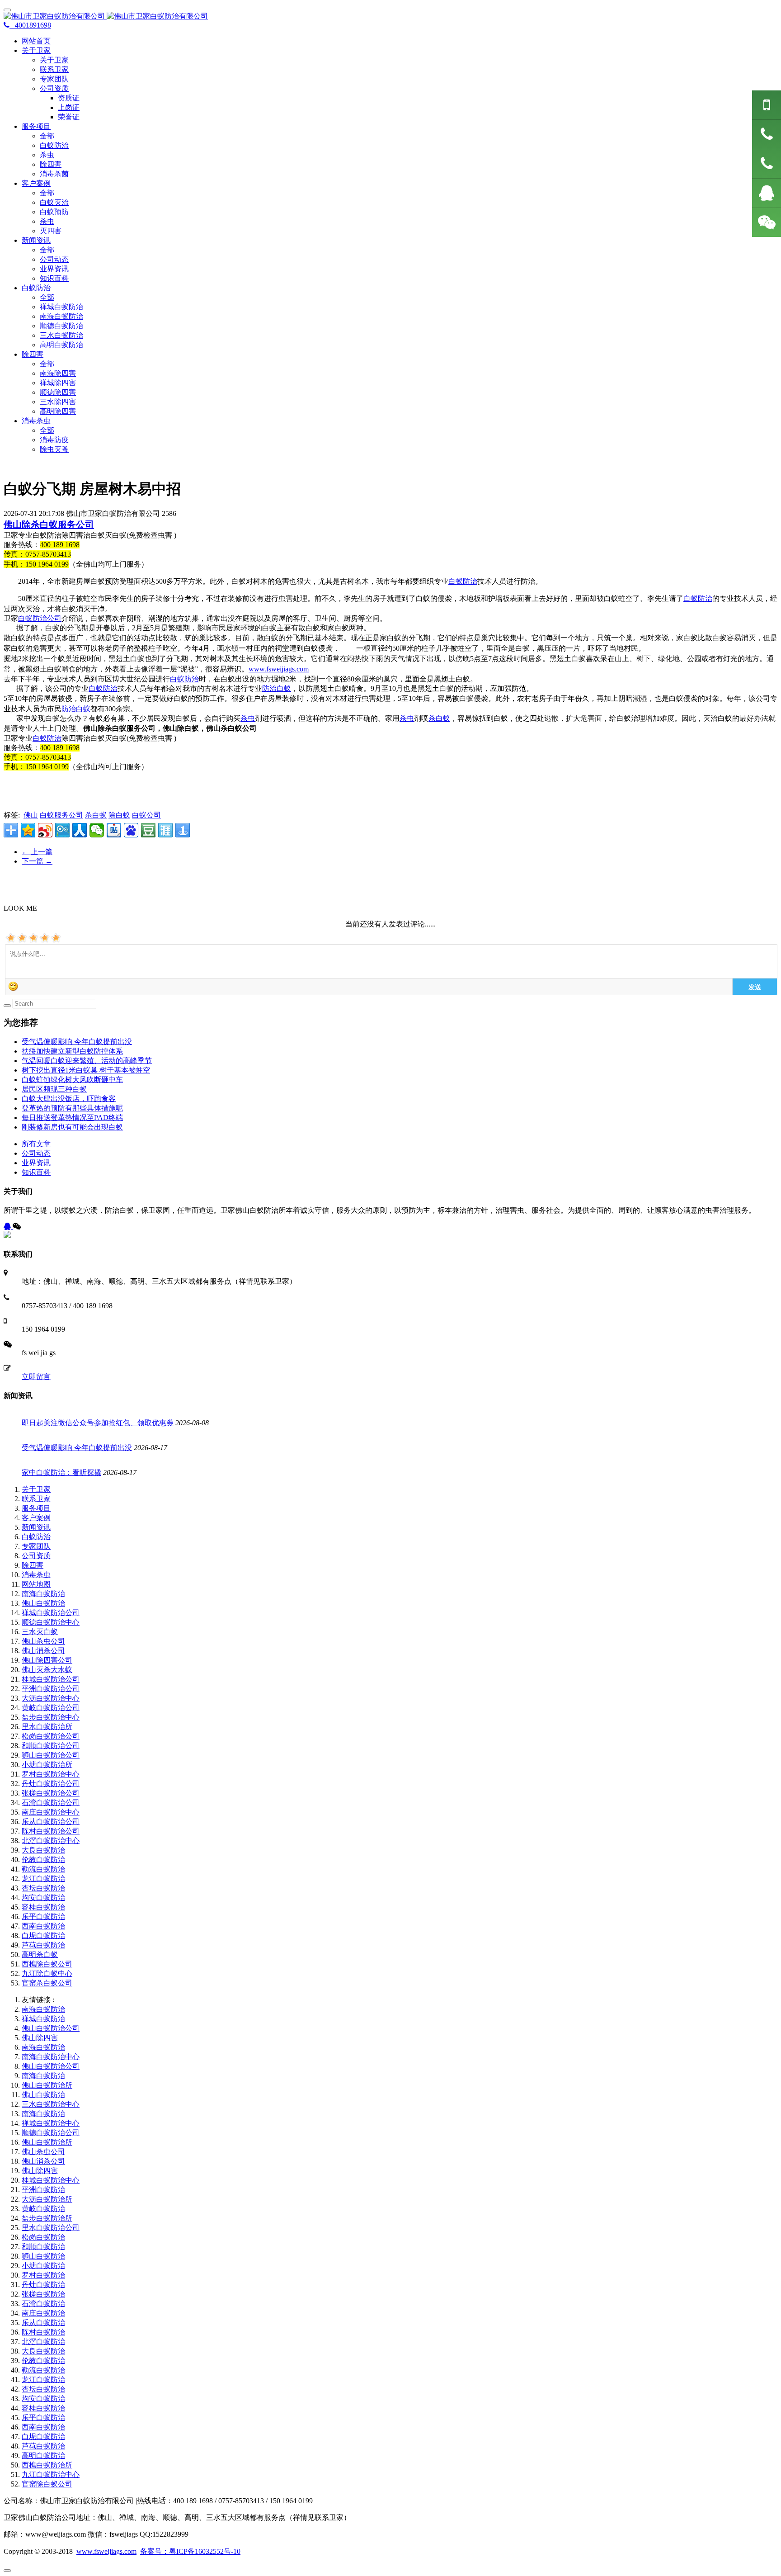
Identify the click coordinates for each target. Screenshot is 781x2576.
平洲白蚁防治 (43, 2190)
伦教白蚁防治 (43, 1860)
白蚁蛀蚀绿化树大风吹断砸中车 (72, 1080)
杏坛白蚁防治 (43, 1888)
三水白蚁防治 (61, 335)
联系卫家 (54, 69)
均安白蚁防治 (43, 1898)
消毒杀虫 (36, 1575)
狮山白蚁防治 (43, 2256)
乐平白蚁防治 (43, 1917)
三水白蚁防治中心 (51, 2104)
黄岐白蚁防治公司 (51, 1708)
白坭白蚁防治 (43, 1936)
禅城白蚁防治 (61, 307)
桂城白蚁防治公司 (51, 1679)
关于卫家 (54, 60)
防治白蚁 (277, 688)
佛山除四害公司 (47, 1660)
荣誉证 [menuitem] (69, 117)
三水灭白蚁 (40, 1632)
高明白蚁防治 (61, 345)
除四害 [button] (33, 354)
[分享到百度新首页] (131, 830)
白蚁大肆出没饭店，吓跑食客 (69, 1099)
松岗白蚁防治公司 (51, 1736)
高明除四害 (58, 411)
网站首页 (36, 41)
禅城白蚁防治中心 (51, 2123)
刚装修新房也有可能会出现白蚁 (72, 1127)
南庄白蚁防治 (43, 2313)
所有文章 (36, 1144)
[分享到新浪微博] (45, 830)
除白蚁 (119, 815)
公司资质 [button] (54, 88)
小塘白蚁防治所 (47, 1765)
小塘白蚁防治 (43, 2266)
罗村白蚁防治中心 (51, 1774)
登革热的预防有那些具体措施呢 (72, 1108)
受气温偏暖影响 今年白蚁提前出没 (77, 1042)
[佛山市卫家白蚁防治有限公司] (390, 17)
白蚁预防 (54, 212)
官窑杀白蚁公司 (47, 1983)
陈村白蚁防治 (43, 2332)
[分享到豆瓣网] (148, 830)
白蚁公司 (146, 815)
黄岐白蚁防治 (43, 2209)
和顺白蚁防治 (43, 2247)
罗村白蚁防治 (43, 2275)
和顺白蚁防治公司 (51, 1746)
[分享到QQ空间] (28, 830)
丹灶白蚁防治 (43, 2285)
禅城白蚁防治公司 (51, 1613)
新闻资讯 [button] (36, 240)
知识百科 (54, 278)
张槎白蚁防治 (43, 2294)
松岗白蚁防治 (43, 2237)
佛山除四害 (40, 2038)
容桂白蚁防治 (43, 1907)
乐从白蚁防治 (43, 2323)
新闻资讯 (36, 1527)
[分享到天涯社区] (165, 830)
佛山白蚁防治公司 (51, 2028)
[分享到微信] (97, 830)
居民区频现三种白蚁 (54, 1089)
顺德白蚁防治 (61, 326)
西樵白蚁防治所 (47, 2465)
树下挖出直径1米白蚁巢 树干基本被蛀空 (86, 1070)
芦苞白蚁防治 (43, 1945)
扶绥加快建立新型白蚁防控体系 (72, 1051)
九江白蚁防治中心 (51, 2474)
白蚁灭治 (54, 202)
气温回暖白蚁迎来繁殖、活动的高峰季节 (87, 1061)
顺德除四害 (58, 392)
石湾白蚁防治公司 (51, 1803)
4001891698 (30, 25)
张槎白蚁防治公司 (51, 1793)
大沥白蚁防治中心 (51, 1698)
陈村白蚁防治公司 (51, 1831)
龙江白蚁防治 (43, 1879)
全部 (47, 136)
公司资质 (36, 1556)
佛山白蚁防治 (43, 1603)
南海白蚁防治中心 (51, 2057)
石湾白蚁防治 (43, 2304)
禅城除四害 (58, 383)
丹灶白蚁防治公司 (51, 1784)
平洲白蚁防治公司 (51, 1689)
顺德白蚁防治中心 (51, 1622)
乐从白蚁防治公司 (51, 1822)
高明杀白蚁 (40, 1954)
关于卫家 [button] (36, 50)
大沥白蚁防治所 (47, 2199)
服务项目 (36, 1508)
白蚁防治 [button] (36, 288)
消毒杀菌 (54, 174)
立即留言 (36, 1377)
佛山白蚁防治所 (47, 2085)
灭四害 (51, 231)
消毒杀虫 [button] (36, 421)
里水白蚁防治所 (47, 1727)
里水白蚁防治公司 (51, 2228)
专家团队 (54, 79)
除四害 (51, 164)
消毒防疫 (54, 440)
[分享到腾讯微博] (62, 830)
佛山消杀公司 (43, 1651)
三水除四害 (58, 402)
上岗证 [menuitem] (69, 107)
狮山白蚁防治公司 (51, 1755)
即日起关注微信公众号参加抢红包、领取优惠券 (98, 1423)
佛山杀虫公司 (43, 1641)
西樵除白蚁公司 (47, 1964)
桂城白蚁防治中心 (51, 2180)
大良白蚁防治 (43, 1850)
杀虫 (47, 155)
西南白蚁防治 (43, 1926)
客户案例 (36, 1518)
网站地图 (36, 1584)
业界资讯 (54, 269)
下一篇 (37, 861)
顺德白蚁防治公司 (51, 2133)
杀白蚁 (439, 718)
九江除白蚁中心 (47, 1973)
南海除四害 (58, 373)
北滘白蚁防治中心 (51, 1841)
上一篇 (37, 852)
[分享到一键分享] (183, 830)
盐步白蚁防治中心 (51, 1717)
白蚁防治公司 (40, 618)
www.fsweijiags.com (279, 669)
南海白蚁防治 (61, 316)
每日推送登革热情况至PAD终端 (72, 1118)
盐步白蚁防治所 (47, 2218)
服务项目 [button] (36, 126)
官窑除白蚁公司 (47, 2484)
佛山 (31, 815)
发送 (755, 987)
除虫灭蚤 (54, 449)
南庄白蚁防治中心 (51, 1812)
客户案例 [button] (36, 183)
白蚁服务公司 (61, 815)
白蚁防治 (54, 145)
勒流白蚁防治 (43, 1869)
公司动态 (54, 259)
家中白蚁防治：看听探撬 (61, 1472)
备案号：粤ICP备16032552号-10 (190, 2551)
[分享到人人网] (80, 830)
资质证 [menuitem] (69, 98)
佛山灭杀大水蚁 (47, 1670)
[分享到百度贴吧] (114, 830)
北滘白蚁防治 (43, 2342)
